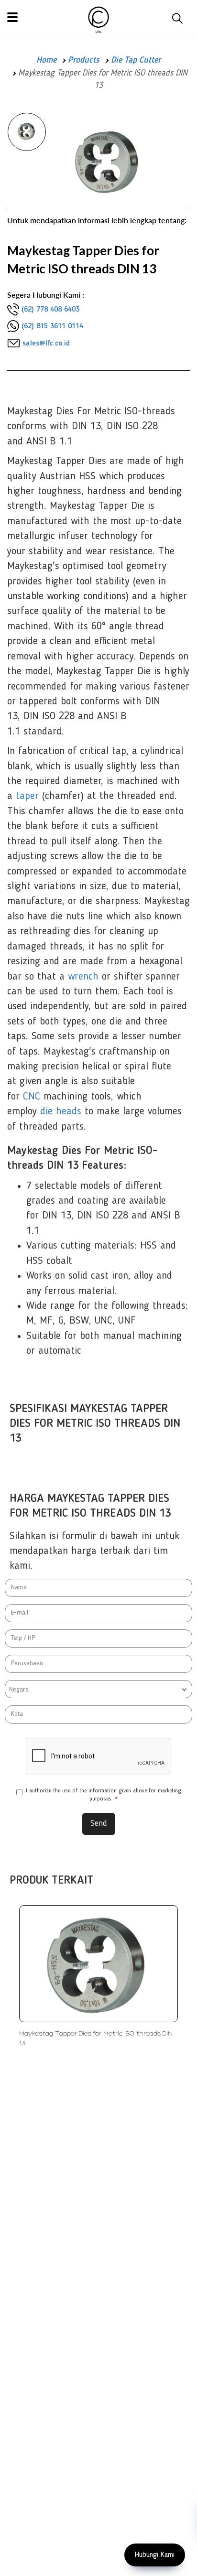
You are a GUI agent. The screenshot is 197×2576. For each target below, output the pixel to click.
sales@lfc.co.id (46, 344)
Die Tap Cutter (136, 60)
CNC (32, 1097)
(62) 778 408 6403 (50, 310)
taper (27, 796)
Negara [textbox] (19, 1690)
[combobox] (98, 1689)
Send (99, 1823)
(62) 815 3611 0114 (52, 326)
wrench (83, 977)
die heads (61, 1111)
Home (46, 60)
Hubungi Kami (155, 2555)
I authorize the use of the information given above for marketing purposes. (104, 1795)
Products (84, 60)
